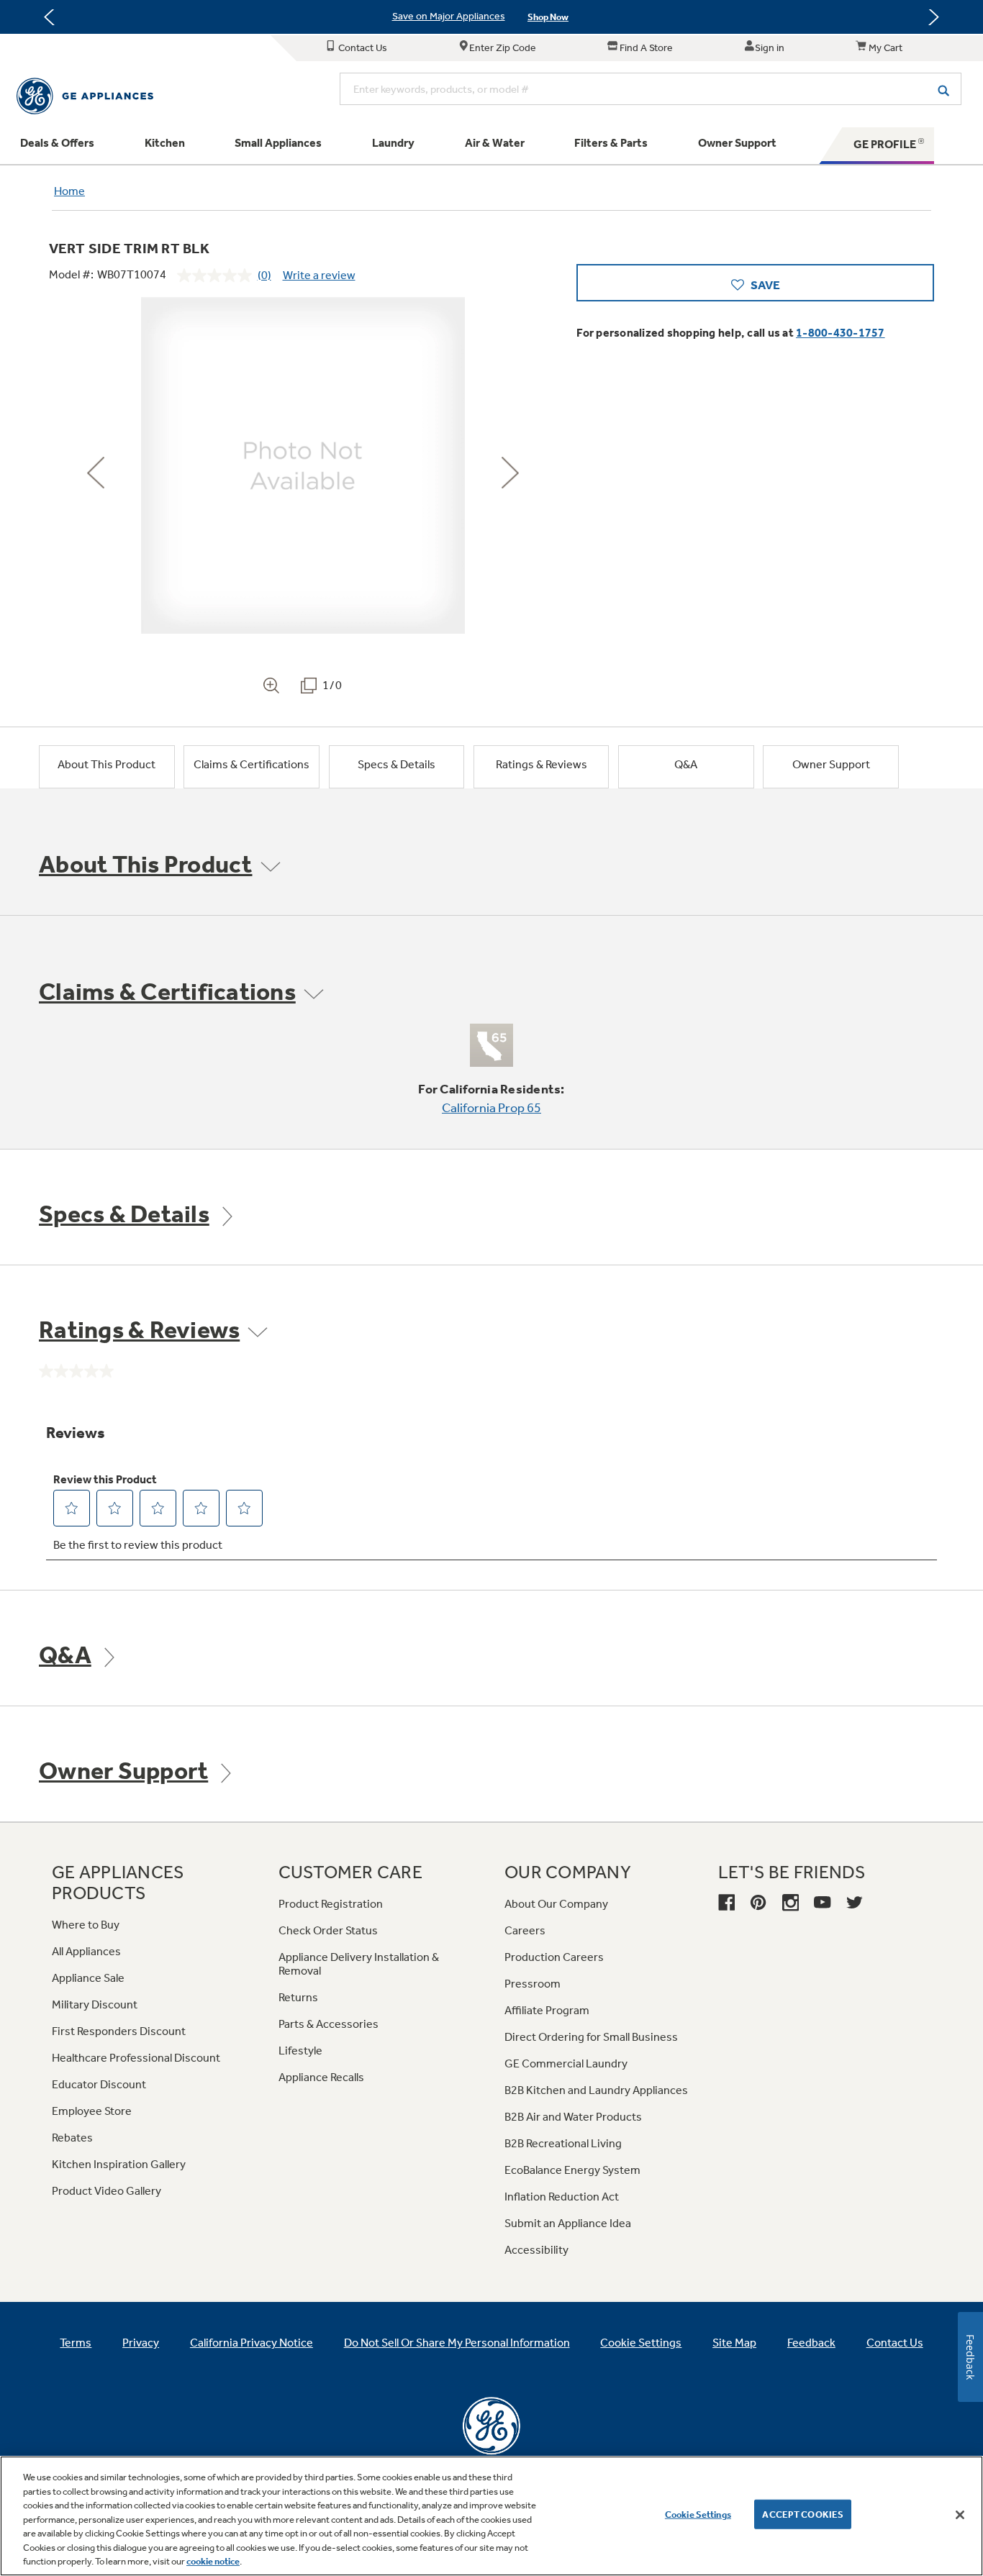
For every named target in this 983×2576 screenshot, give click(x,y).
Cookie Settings (698, 2514)
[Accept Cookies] (960, 2515)
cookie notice (213, 2561)
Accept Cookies (803, 2514)
